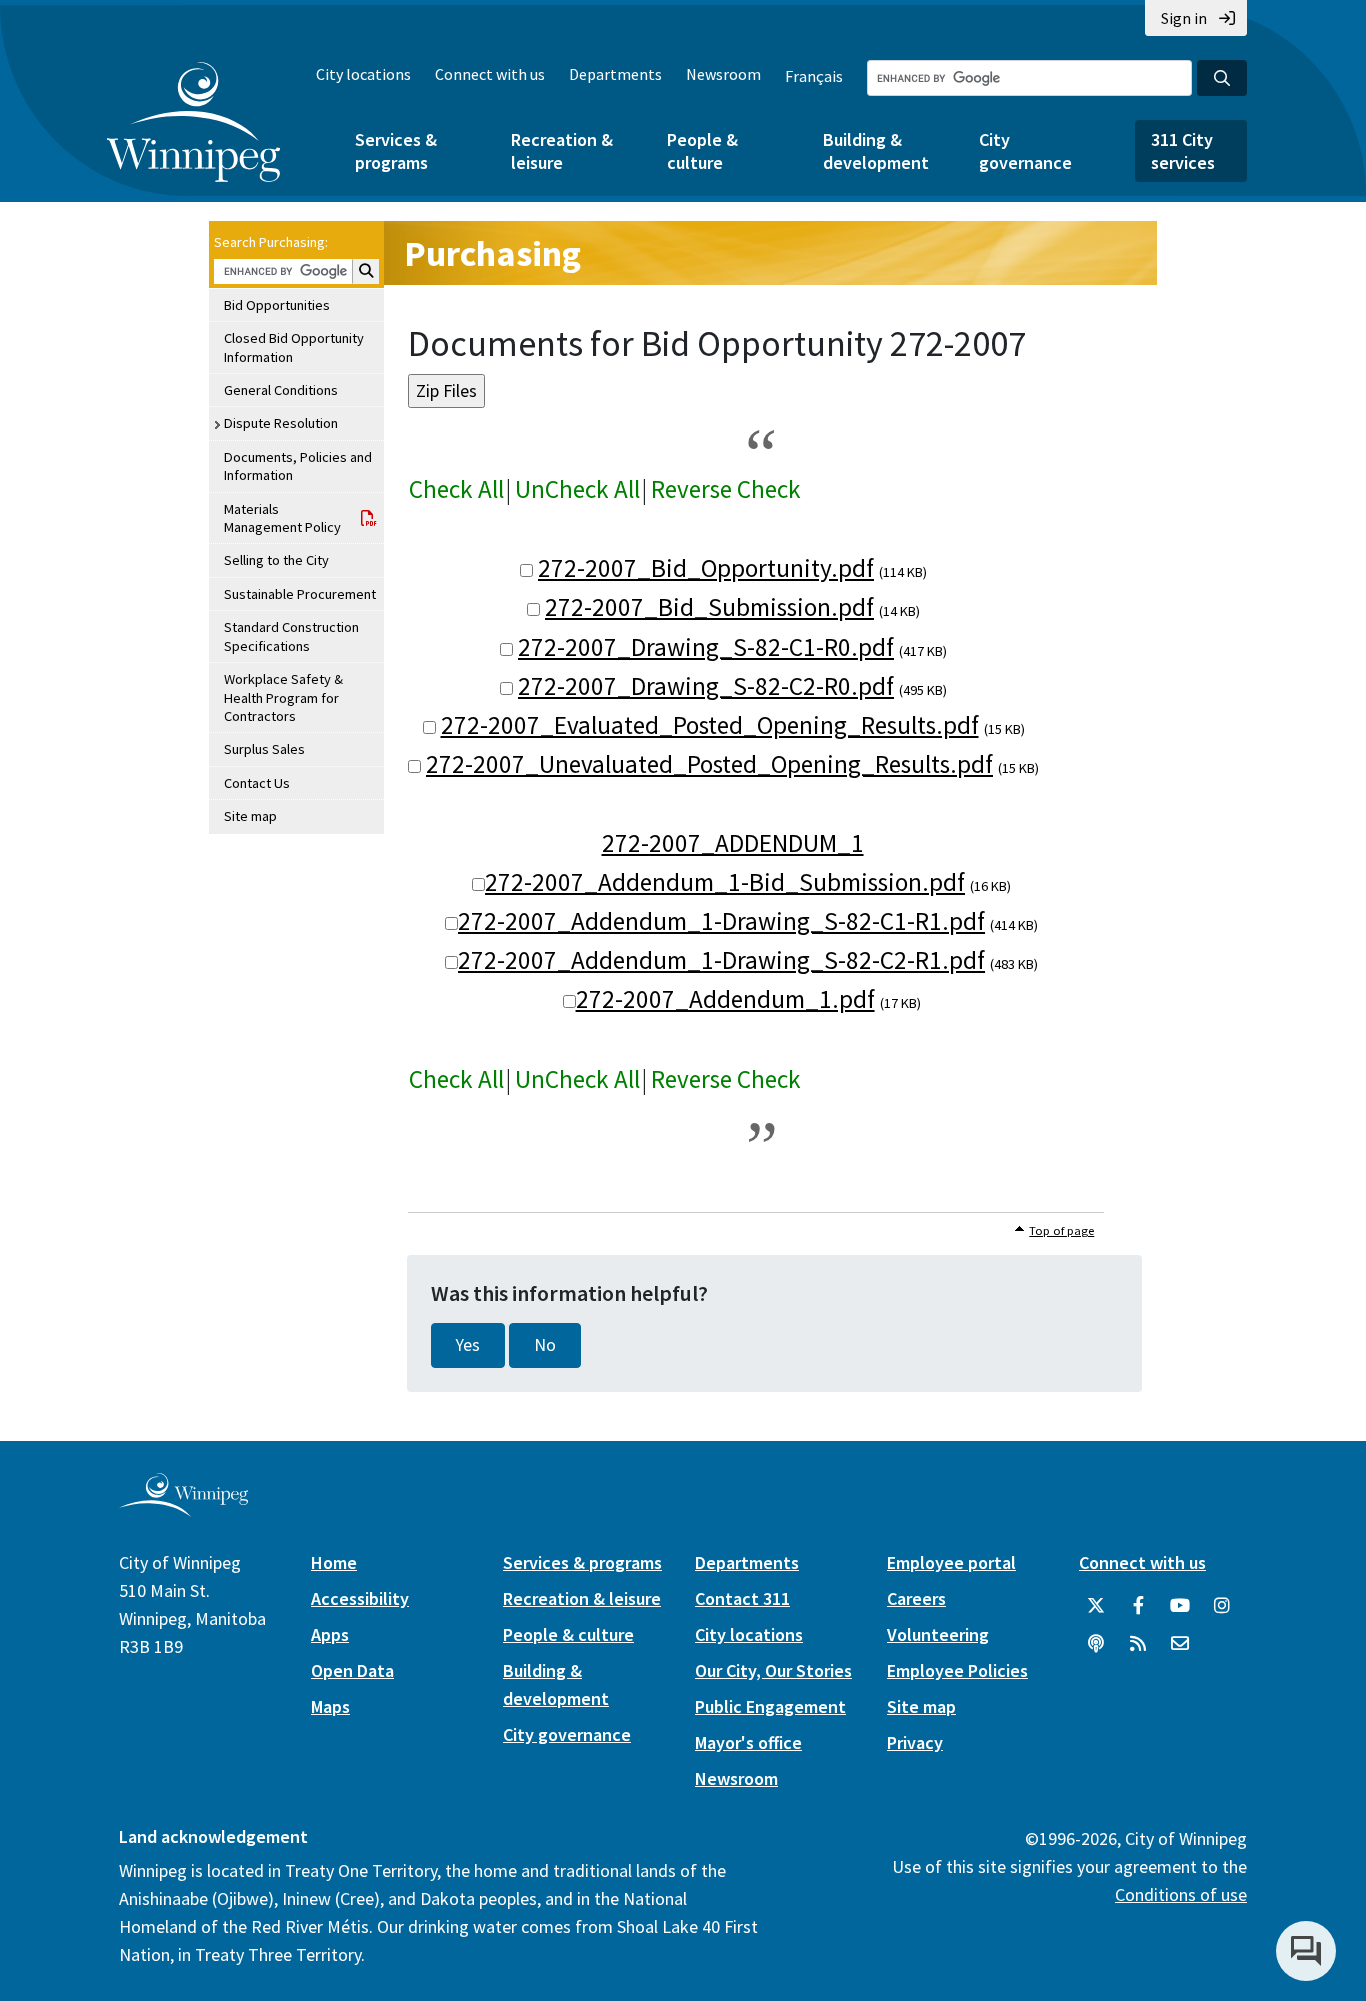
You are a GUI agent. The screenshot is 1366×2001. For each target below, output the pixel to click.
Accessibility (360, 1598)
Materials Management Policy (282, 518)
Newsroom (723, 74)
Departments (615, 74)
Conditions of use (1181, 1894)
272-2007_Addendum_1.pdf (725, 999)
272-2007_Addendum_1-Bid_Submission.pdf (725, 882)
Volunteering (938, 1634)
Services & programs (396, 151)
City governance (1025, 151)
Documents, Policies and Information (298, 466)
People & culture (702, 151)
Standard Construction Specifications (291, 636)
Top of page (1061, 1230)
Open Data (352, 1670)
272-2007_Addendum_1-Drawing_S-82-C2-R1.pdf (721, 960)
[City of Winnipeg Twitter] (1096, 1606)
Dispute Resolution (281, 423)
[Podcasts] (1096, 1644)
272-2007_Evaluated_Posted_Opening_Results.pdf (710, 725)
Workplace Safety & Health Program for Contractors (283, 697)
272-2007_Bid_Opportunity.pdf (706, 568)
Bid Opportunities (277, 305)
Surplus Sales (264, 749)
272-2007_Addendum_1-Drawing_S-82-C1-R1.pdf (721, 921)
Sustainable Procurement (300, 594)
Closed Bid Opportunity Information (294, 347)
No (545, 1345)
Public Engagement (770, 1706)
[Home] (193, 122)
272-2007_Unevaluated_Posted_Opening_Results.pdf (709, 764)
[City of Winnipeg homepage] (183, 1508)
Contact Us (257, 783)
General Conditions (281, 390)
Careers (916, 1598)
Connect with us (490, 74)
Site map (250, 816)
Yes (468, 1345)
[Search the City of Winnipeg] (1222, 78)
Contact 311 (742, 1598)
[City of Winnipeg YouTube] (1180, 1606)
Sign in (1184, 18)
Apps (330, 1634)
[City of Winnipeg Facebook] (1138, 1606)
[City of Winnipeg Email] (1180, 1644)
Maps (330, 1706)
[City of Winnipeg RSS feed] (1138, 1644)
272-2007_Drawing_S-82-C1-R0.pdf (706, 647)
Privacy (915, 1742)
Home (334, 1562)
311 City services (1183, 151)
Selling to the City (276, 560)
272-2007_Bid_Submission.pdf (709, 607)
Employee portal (951, 1562)
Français (814, 76)
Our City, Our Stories (773, 1670)
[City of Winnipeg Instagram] (1222, 1606)
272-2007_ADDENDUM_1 (733, 843)
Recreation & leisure (562, 151)
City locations (363, 74)
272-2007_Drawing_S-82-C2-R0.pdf (706, 686)
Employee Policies (957, 1670)
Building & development (876, 151)
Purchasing (492, 253)
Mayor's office (748, 1742)
